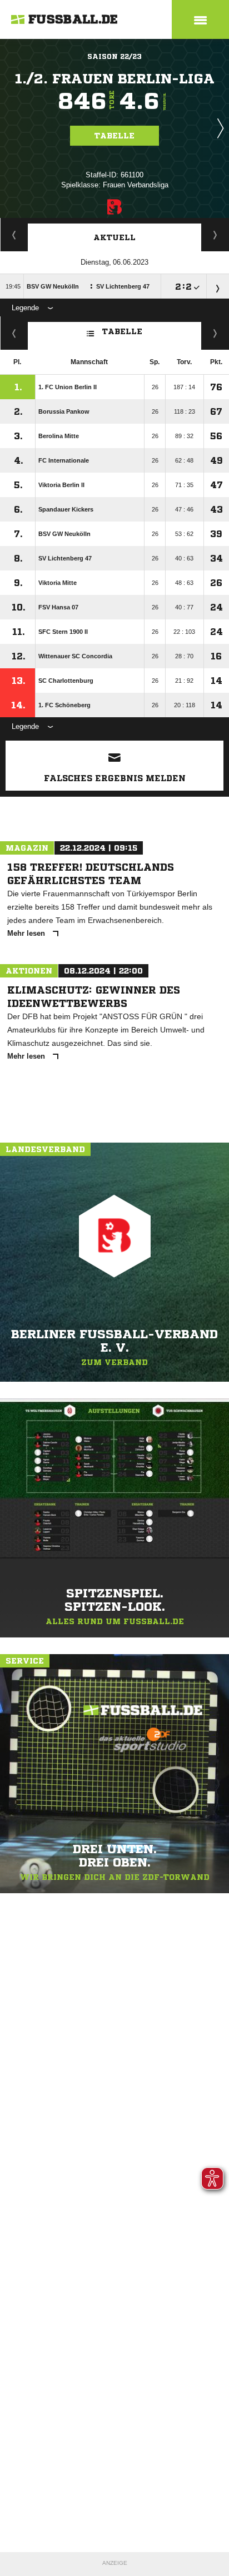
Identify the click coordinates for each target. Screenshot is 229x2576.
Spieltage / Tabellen (215, 235)
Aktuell (114, 237)
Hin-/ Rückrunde (215, 333)
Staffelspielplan (14, 235)
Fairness (14, 333)
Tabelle (114, 136)
